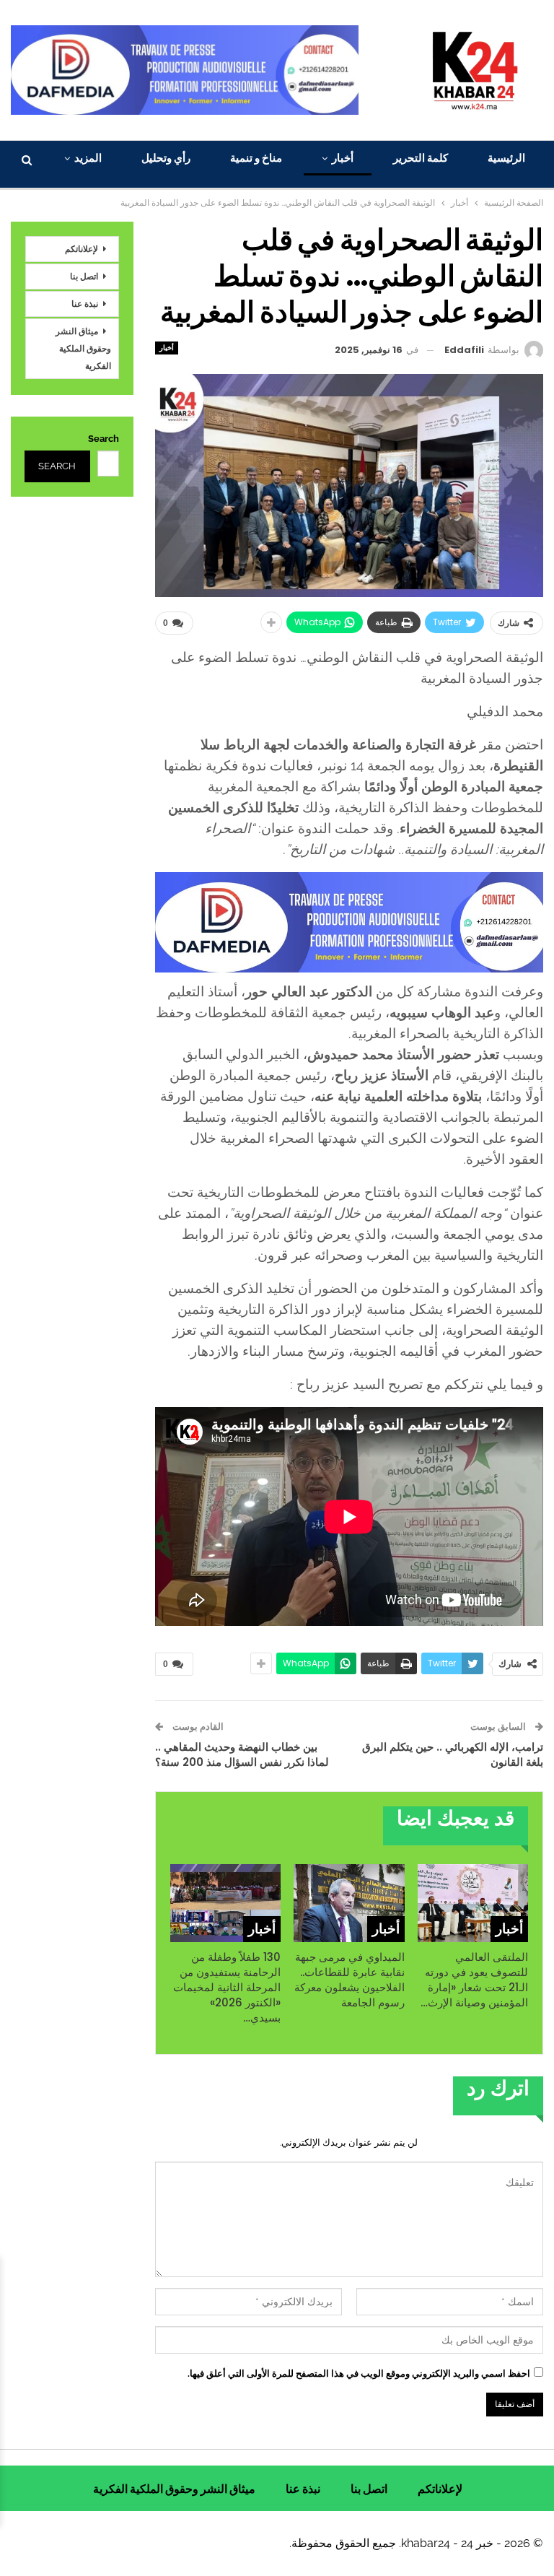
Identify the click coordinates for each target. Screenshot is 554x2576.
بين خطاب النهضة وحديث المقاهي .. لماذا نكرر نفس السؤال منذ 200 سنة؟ (242, 1754)
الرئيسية (506, 158)
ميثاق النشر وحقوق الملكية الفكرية (83, 348)
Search (104, 439)
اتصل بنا (84, 276)
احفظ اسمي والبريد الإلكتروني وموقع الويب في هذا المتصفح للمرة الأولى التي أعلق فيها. (359, 2373)
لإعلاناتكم (82, 249)
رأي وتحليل (166, 158)
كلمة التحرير (421, 158)
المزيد (88, 158)
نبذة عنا (85, 304)
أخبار (343, 158)
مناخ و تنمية (256, 158)
